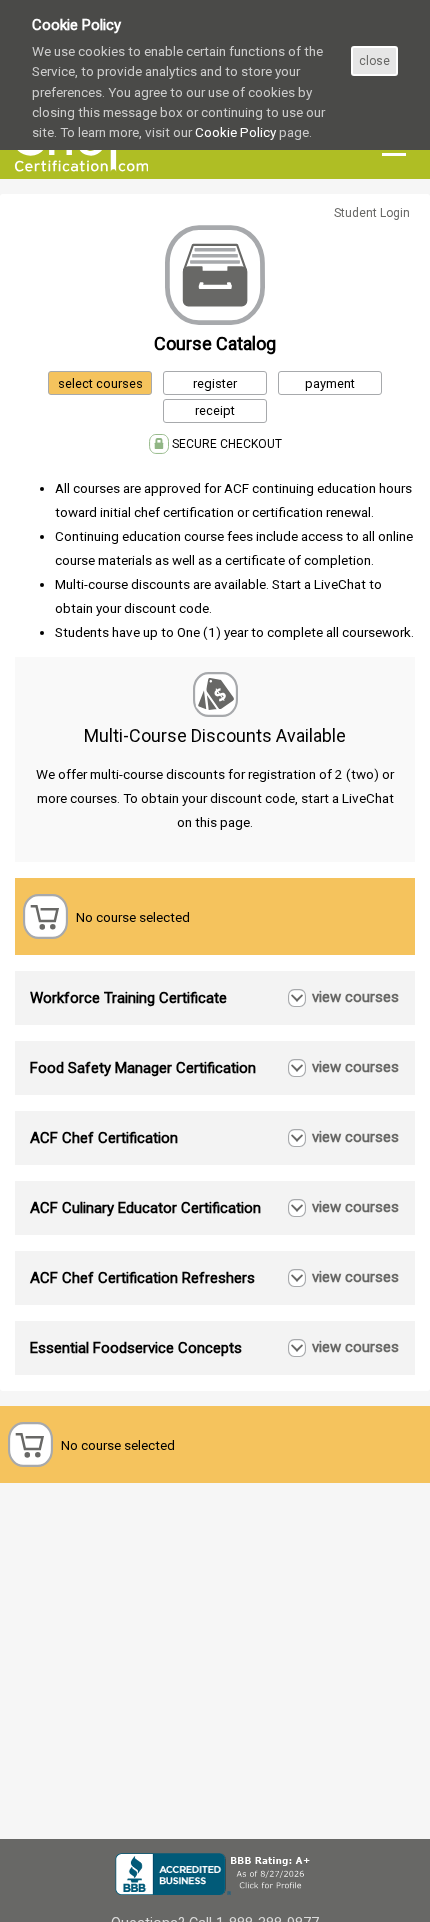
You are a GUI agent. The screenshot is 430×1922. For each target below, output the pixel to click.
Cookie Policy (235, 132)
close (374, 61)
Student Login (372, 213)
